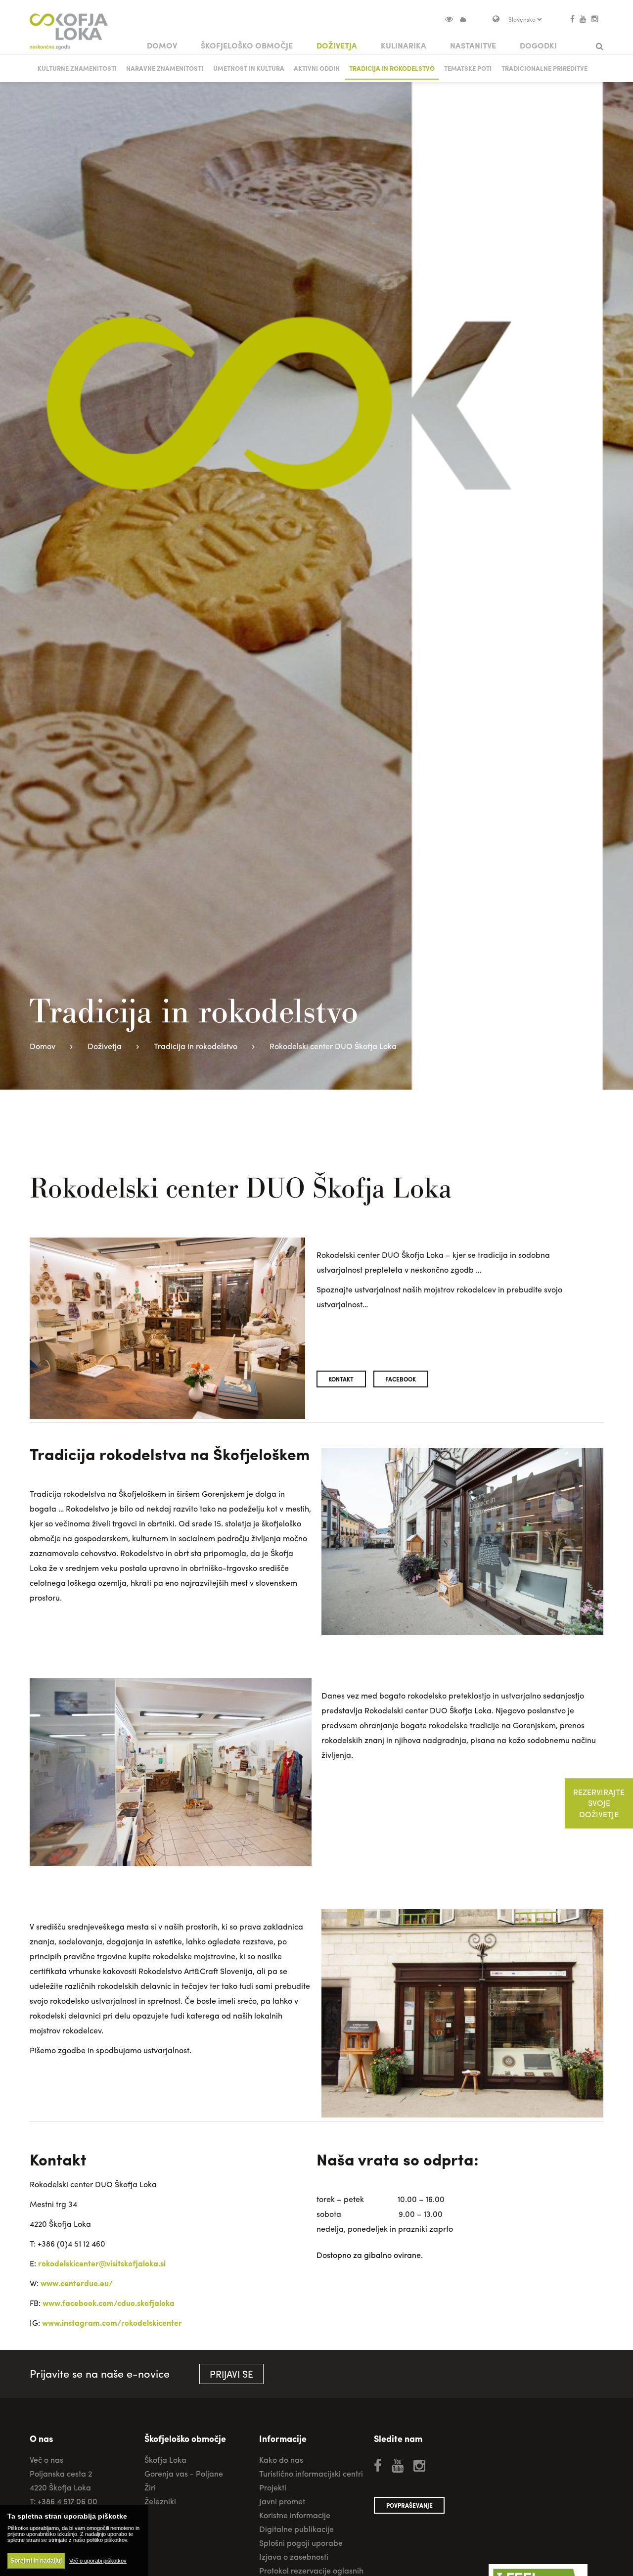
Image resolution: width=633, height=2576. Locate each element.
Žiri (150, 2487)
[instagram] (595, 19)
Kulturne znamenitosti (77, 68)
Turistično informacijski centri (311, 2473)
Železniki (160, 2501)
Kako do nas (281, 2460)
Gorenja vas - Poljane (184, 2473)
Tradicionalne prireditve (544, 68)
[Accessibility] (453, 19)
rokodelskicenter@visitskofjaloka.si (102, 2263)
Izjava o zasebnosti (294, 2556)
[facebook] (572, 19)
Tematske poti (468, 68)
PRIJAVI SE (231, 2374)
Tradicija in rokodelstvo (392, 68)
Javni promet (282, 2501)
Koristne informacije (295, 2515)
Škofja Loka (165, 2460)
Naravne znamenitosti (165, 68)
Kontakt (341, 1379)
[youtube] (583, 19)
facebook (401, 1379)
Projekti (273, 2487)
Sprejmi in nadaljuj (36, 2561)
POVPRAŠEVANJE (409, 2505)
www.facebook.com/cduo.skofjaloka (109, 2303)
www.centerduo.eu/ (77, 2283)
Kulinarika (404, 45)
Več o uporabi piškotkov (98, 2561)
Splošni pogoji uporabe (301, 2543)
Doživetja (337, 45)
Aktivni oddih (317, 68)
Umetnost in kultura (249, 68)
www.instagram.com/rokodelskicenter (112, 2323)
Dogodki (538, 45)
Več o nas (46, 2460)
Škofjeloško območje (247, 45)
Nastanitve (473, 45)
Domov (162, 45)
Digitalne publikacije (296, 2529)
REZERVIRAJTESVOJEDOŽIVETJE (599, 1803)
